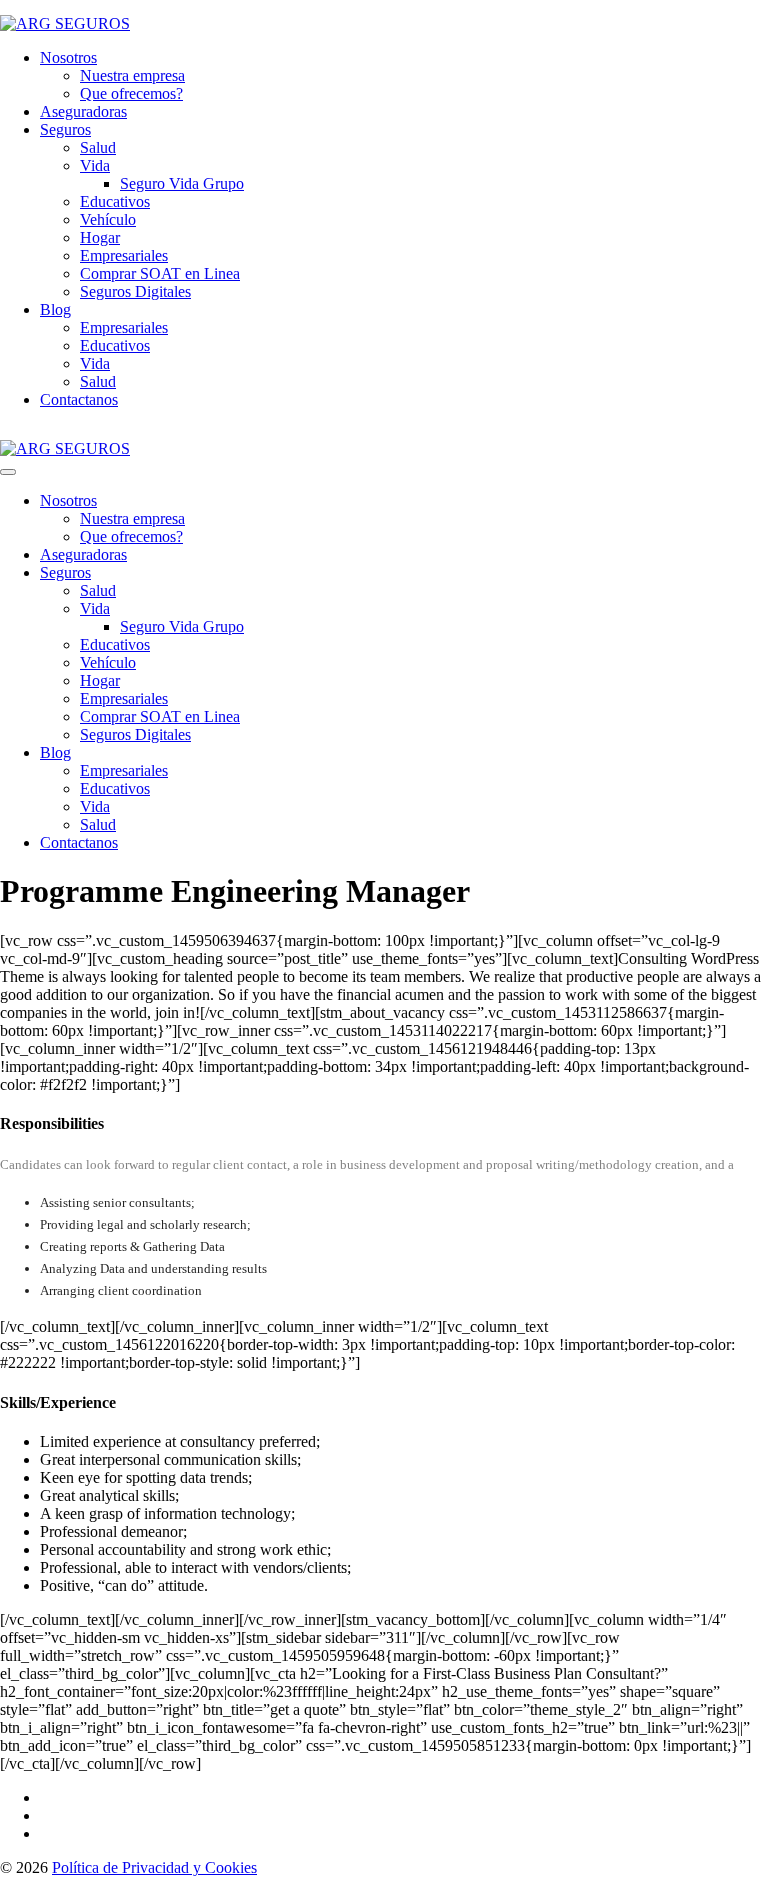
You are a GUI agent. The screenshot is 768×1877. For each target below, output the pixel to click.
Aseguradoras (83, 111)
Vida (95, 165)
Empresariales (124, 255)
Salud (98, 147)
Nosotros (68, 57)
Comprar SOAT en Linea (160, 273)
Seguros (65, 129)
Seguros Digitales (135, 291)
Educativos (115, 201)
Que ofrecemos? (131, 93)
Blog (55, 309)
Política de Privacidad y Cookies (154, 1867)
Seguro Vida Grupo (182, 183)
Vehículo (108, 219)
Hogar (100, 237)
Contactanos (79, 399)
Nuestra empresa (132, 75)
